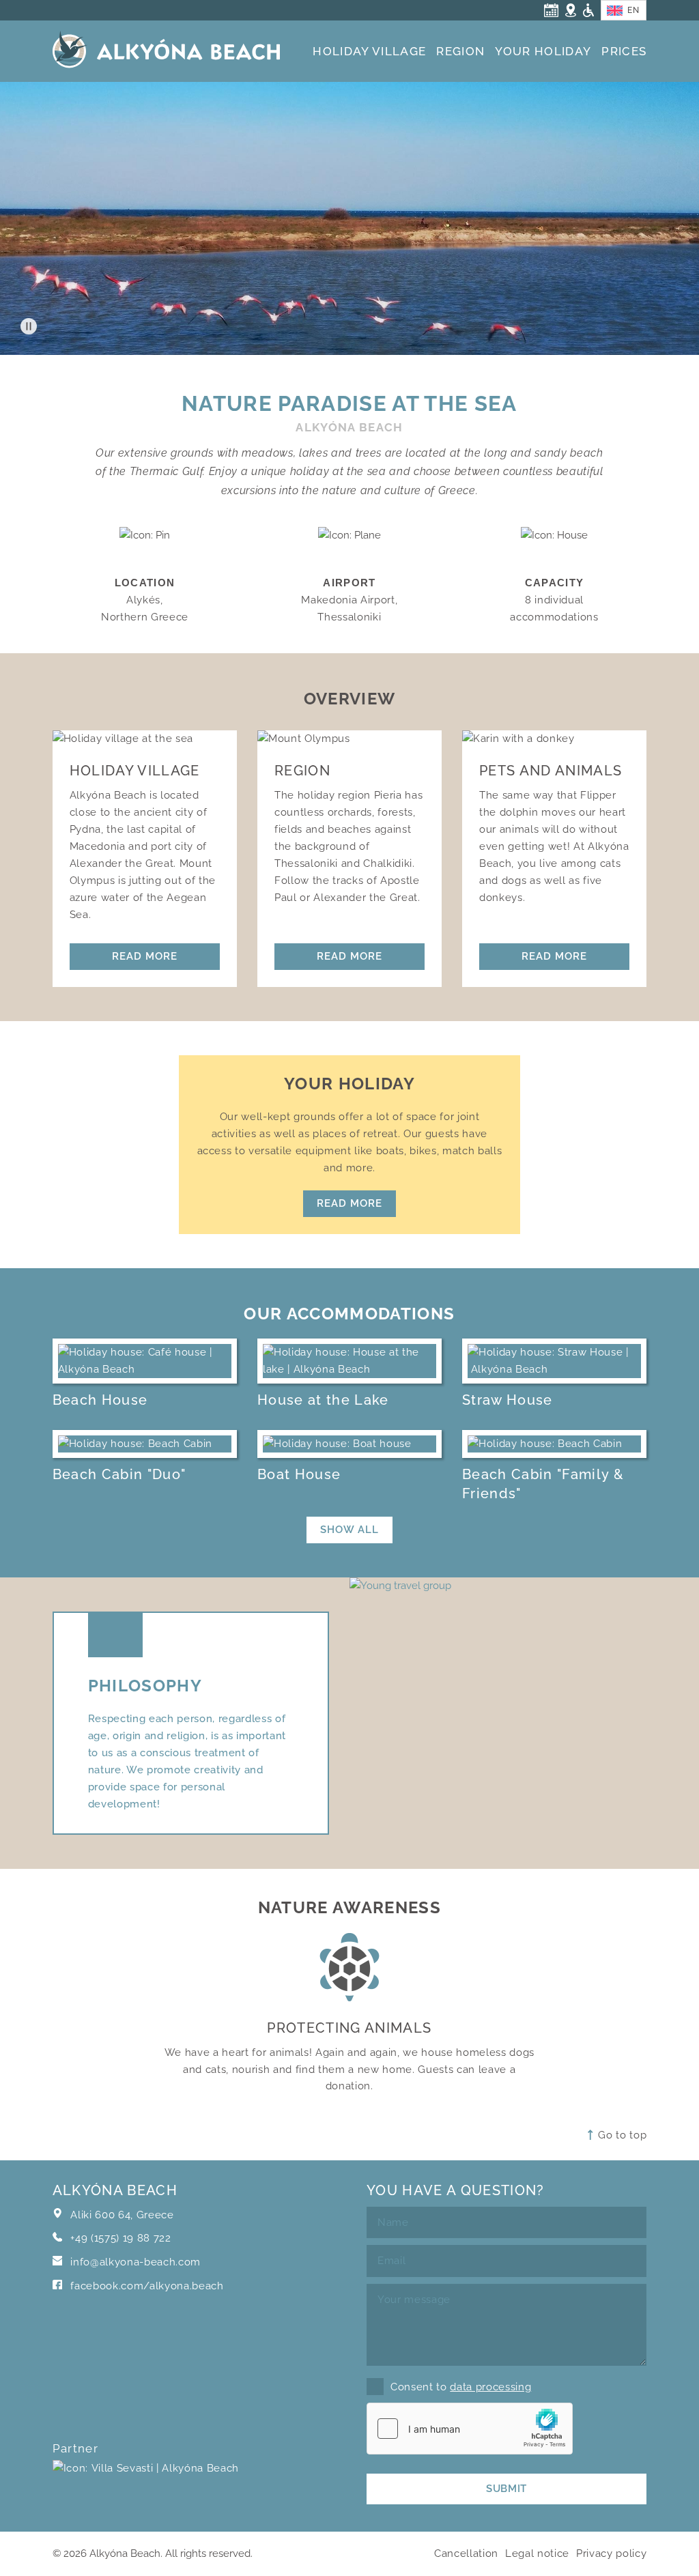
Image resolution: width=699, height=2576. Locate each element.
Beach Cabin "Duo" (119, 1474)
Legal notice (537, 2553)
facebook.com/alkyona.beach (146, 2286)
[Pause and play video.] (29, 326)
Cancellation (466, 2553)
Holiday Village (369, 51)
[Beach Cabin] (145, 1444)
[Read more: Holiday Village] (145, 739)
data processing (490, 2387)
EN (633, 10)
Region (460, 51)
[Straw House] (554, 1361)
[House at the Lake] (349, 1361)
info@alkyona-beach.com (135, 2262)
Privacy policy (611, 2553)
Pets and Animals (551, 771)
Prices (624, 51)
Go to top (621, 2135)
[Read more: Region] (349, 739)
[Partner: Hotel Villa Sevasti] (146, 2486)
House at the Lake (323, 1400)
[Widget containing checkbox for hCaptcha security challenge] (470, 2429)
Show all (349, 1529)
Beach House (100, 1400)
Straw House (508, 1400)
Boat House (299, 1474)
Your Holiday (543, 51)
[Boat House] (349, 1444)
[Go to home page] (166, 54)
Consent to (461, 2387)
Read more (145, 956)
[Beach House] (145, 1361)
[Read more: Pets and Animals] (554, 739)
